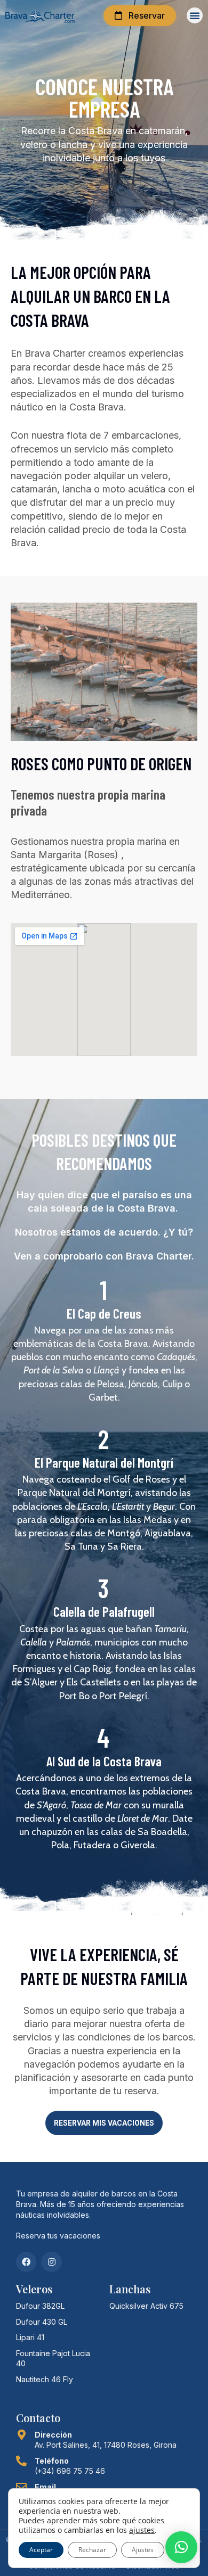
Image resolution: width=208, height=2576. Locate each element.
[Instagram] (51, 2262)
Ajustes (143, 2550)
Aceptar (41, 2550)
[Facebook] (26, 2262)
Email (45, 2487)
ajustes (142, 2530)
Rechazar (92, 2550)
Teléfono (52, 2461)
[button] (195, 15)
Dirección (53, 2435)
